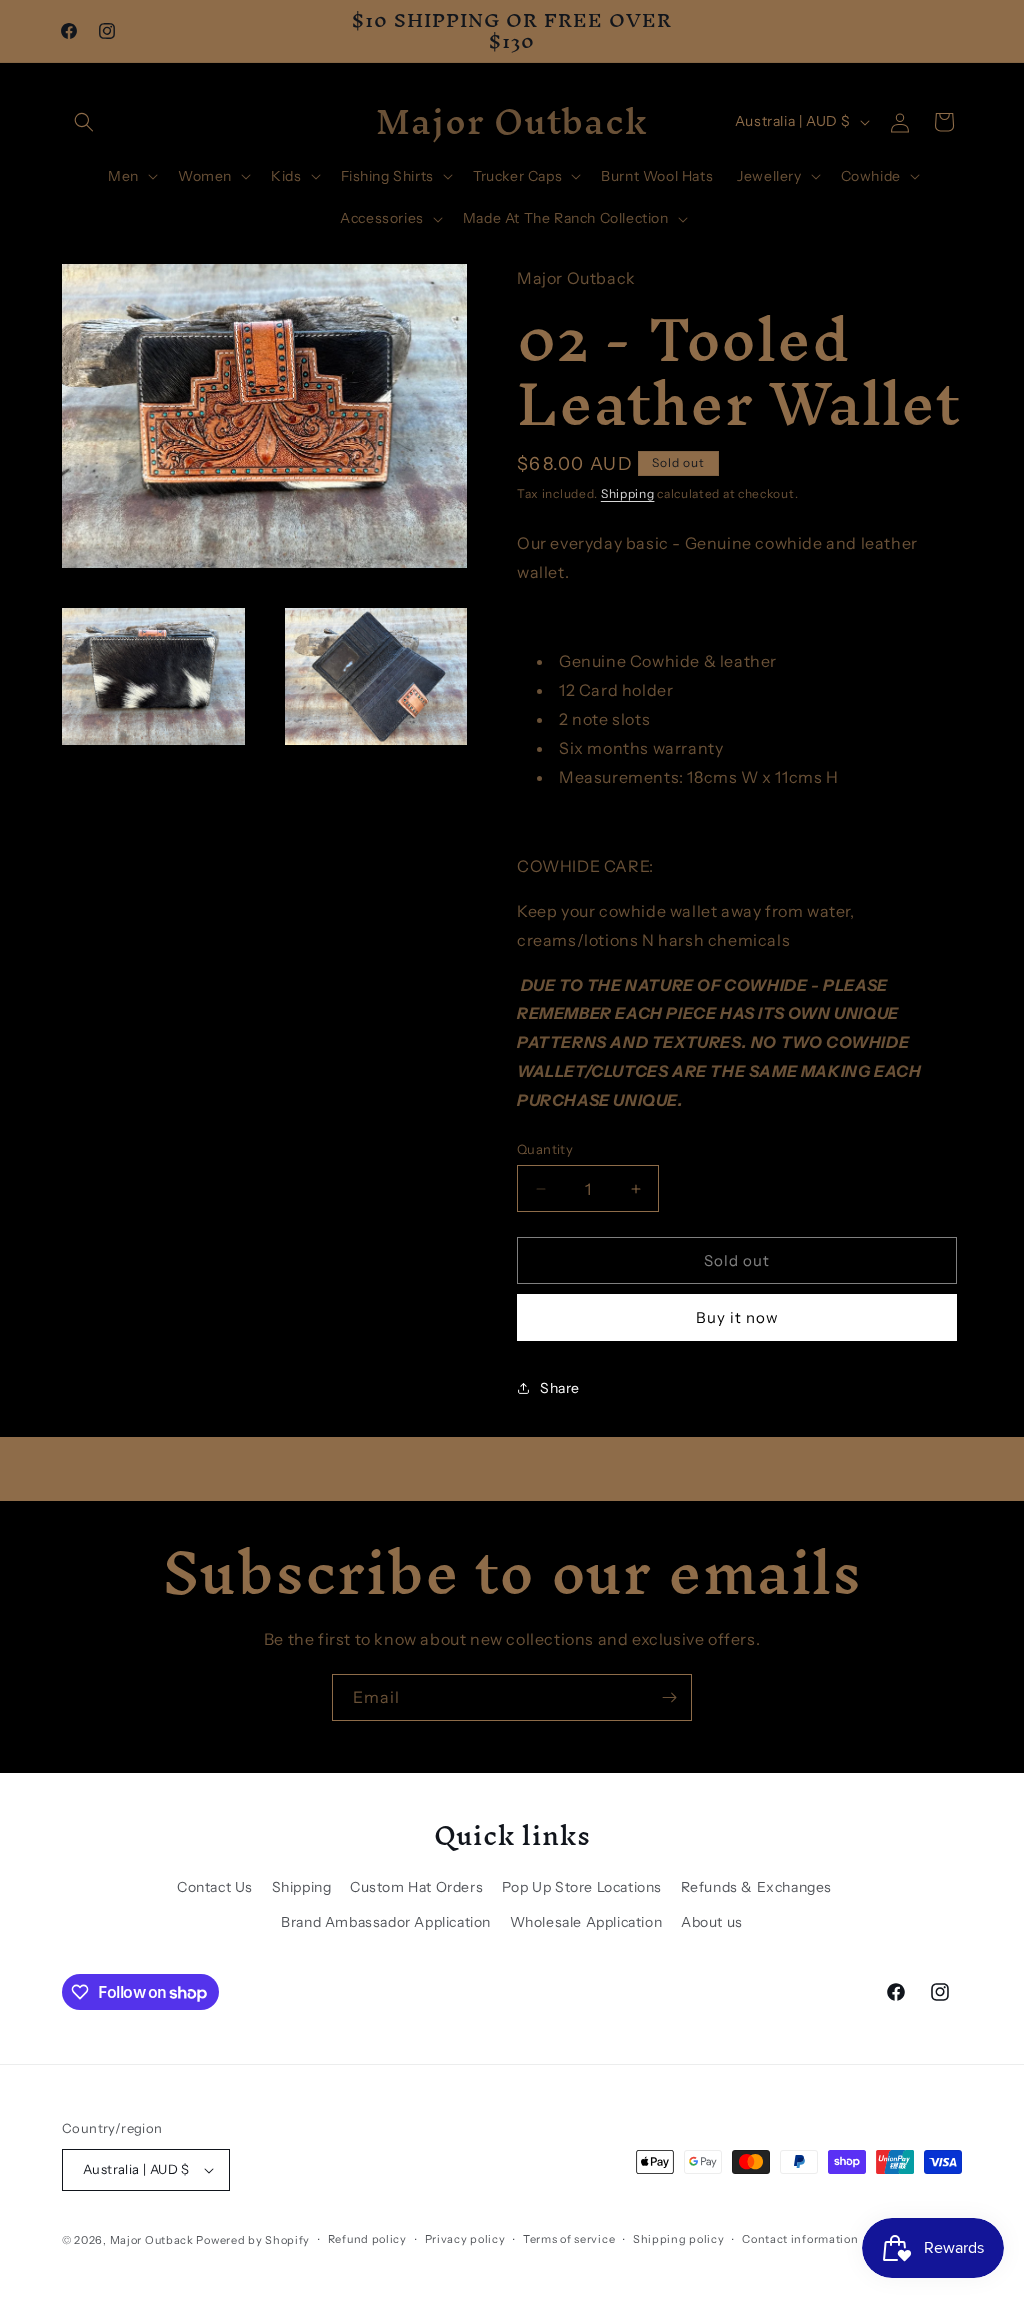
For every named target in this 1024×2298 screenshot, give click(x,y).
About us (712, 1922)
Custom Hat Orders (416, 1887)
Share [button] (560, 1388)
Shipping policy (679, 2239)
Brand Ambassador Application (386, 1922)
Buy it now (737, 1317)
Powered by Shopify (253, 2240)
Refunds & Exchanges (756, 1887)
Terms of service (569, 2239)
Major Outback (152, 2240)
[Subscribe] (669, 1697)
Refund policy (367, 2239)
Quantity (545, 1149)
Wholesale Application (586, 1922)
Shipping (628, 493)
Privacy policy (465, 2239)
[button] (84, 122)
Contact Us (215, 1887)
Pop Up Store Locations (582, 1887)
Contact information (800, 2239)
